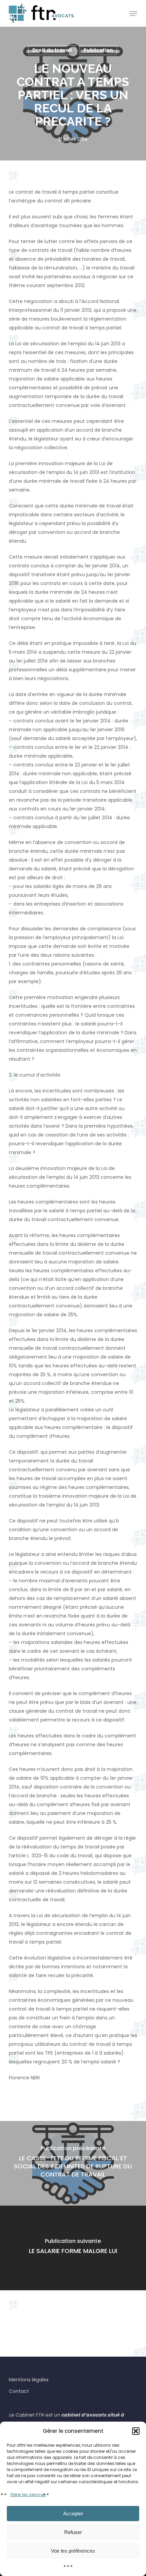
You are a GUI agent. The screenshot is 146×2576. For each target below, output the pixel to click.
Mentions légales (29, 2380)
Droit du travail (52, 50)
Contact (19, 2391)
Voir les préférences (73, 2551)
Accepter (73, 2514)
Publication (98, 50)
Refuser (73, 2532)
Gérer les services (28, 2495)
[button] (136, 2431)
